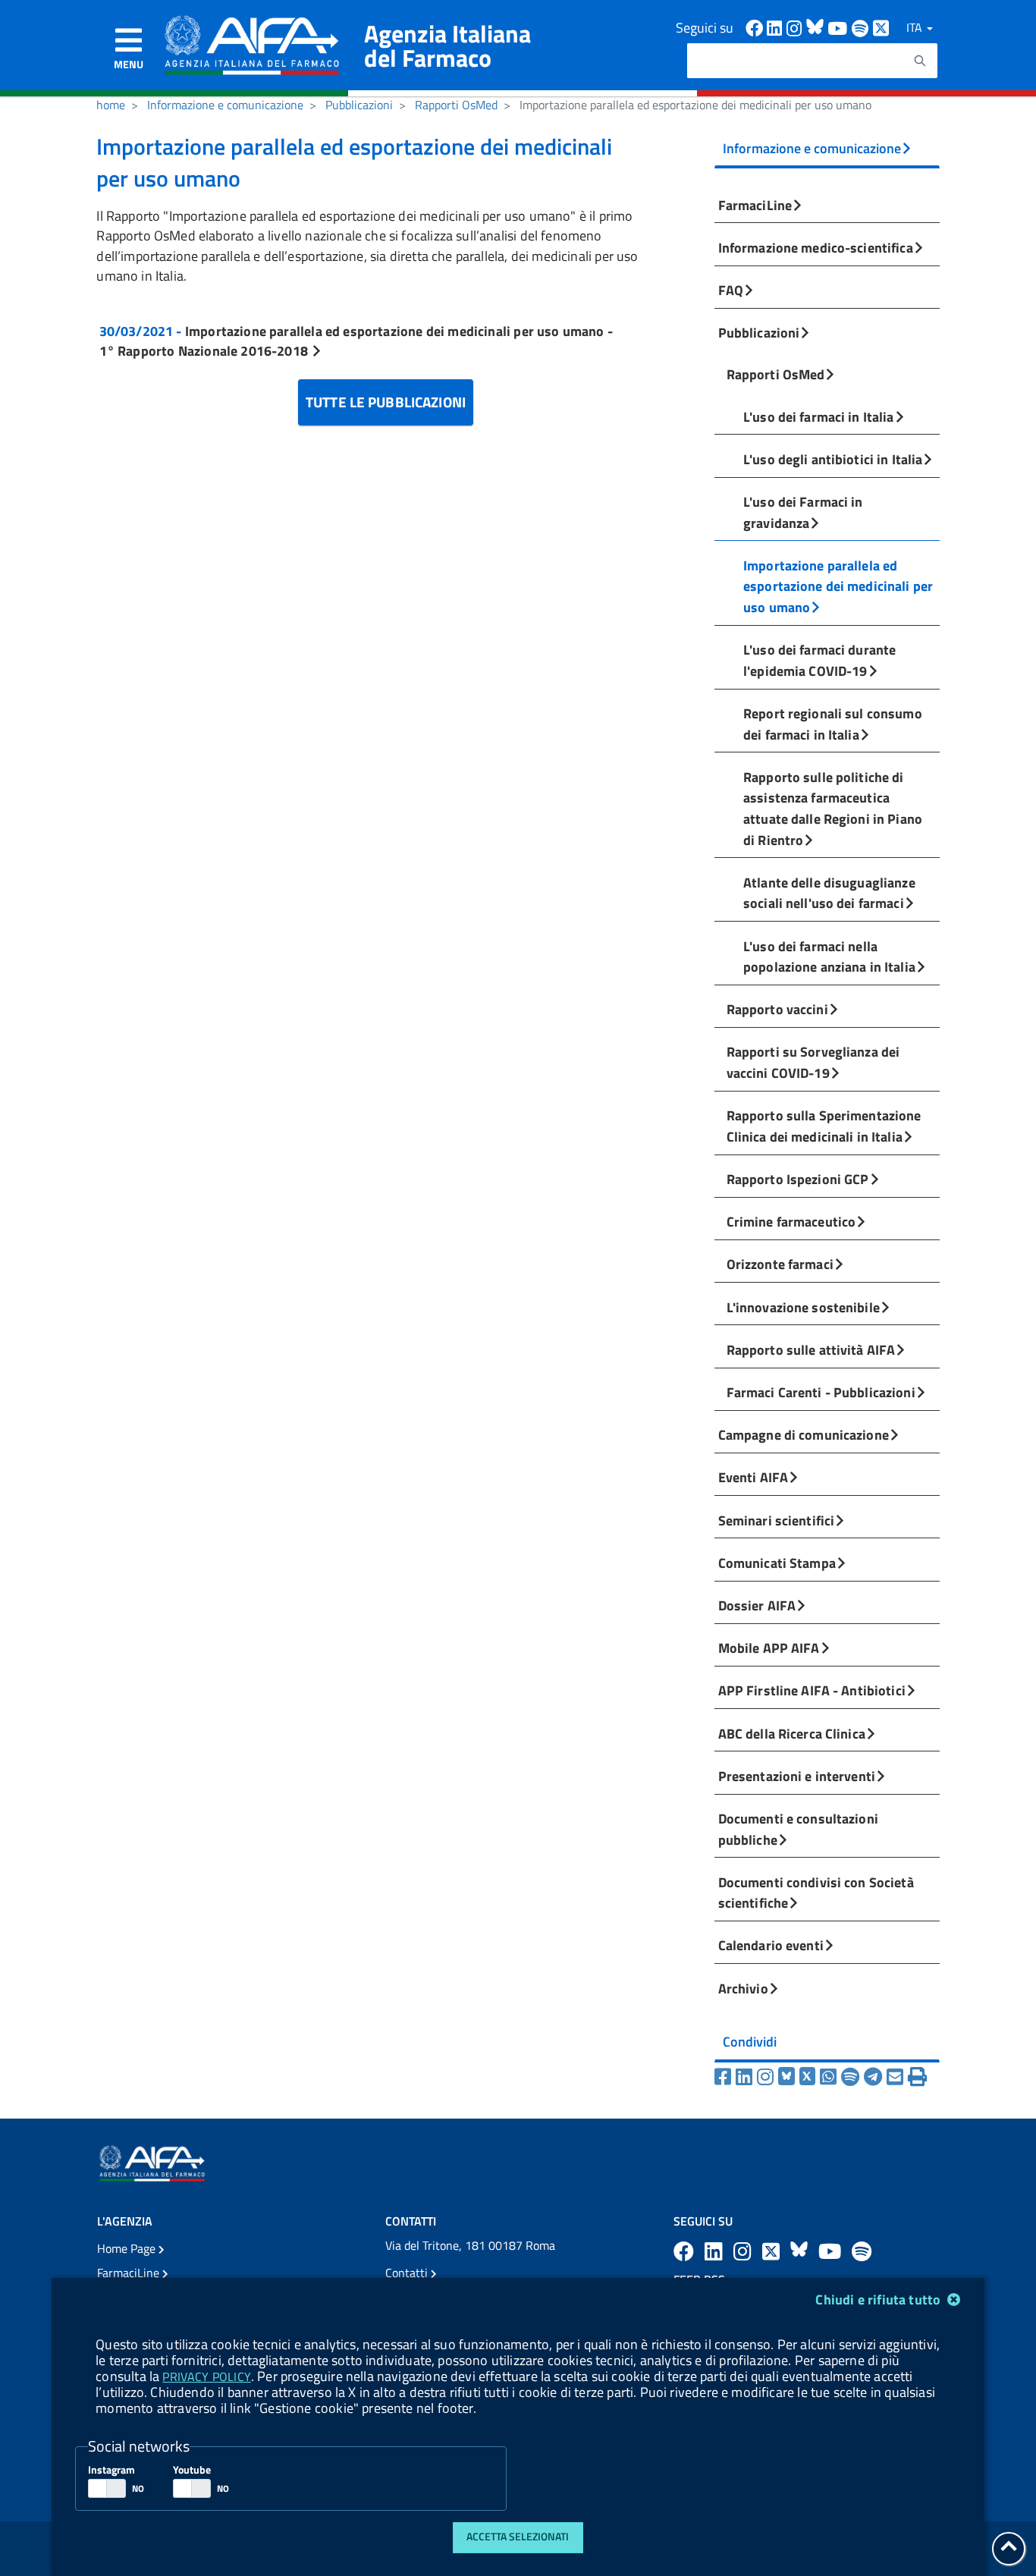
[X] (810, 2077)
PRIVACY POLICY (206, 2377)
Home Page (128, 2248)
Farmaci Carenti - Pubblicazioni (821, 1392)
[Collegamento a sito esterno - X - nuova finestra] (882, 27)
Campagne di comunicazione (804, 1434)
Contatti (408, 2273)
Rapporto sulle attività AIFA (811, 1349)
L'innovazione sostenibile (803, 1307)
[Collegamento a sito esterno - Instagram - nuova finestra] (796, 27)
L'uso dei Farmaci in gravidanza (803, 512)
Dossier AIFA (757, 1605)
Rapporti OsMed (456, 105)
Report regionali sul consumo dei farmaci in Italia (833, 724)
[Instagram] (768, 2077)
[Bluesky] (789, 2077)
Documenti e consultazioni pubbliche (798, 1829)
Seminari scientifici (777, 1520)
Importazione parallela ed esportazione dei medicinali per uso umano (838, 586)
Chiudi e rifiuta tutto (879, 2300)
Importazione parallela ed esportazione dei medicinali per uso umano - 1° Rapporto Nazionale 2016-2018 (356, 341)
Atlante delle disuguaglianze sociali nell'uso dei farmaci (829, 893)
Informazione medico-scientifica (816, 247)
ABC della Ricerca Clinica (792, 1733)
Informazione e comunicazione (225, 105)
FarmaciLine (755, 205)
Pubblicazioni (359, 105)
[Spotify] (852, 2077)
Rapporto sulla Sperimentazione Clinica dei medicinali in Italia (824, 1126)
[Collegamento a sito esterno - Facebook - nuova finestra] (756, 27)
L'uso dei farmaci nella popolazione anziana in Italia (829, 957)
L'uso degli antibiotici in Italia (833, 459)
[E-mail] (897, 2077)
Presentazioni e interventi (797, 1776)
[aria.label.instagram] (745, 2251)
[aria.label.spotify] (862, 2251)
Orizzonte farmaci (780, 1264)
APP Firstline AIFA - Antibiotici (812, 1690)
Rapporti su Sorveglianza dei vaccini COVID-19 (813, 1062)
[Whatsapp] (830, 2077)
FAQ (731, 290)
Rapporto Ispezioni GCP (798, 1179)
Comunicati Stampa (777, 1563)
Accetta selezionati (518, 2537)
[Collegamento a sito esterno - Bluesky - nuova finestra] (817, 27)
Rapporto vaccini (777, 1009)
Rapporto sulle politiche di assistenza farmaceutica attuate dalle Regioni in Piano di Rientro (833, 808)
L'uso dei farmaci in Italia (818, 416)
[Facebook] (725, 2077)
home (111, 105)
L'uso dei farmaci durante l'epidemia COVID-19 (819, 660)
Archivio (743, 1988)
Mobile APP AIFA (769, 1648)
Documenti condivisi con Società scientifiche (816, 1893)
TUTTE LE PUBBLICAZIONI (386, 402)
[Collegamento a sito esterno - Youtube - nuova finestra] (840, 27)
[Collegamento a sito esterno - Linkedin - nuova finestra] (777, 27)
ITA (916, 27)
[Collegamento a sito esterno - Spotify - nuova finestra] (862, 27)
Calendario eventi (771, 1945)
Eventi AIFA (753, 1477)
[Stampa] (917, 2077)
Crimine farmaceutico (791, 1221)
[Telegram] (875, 2077)
